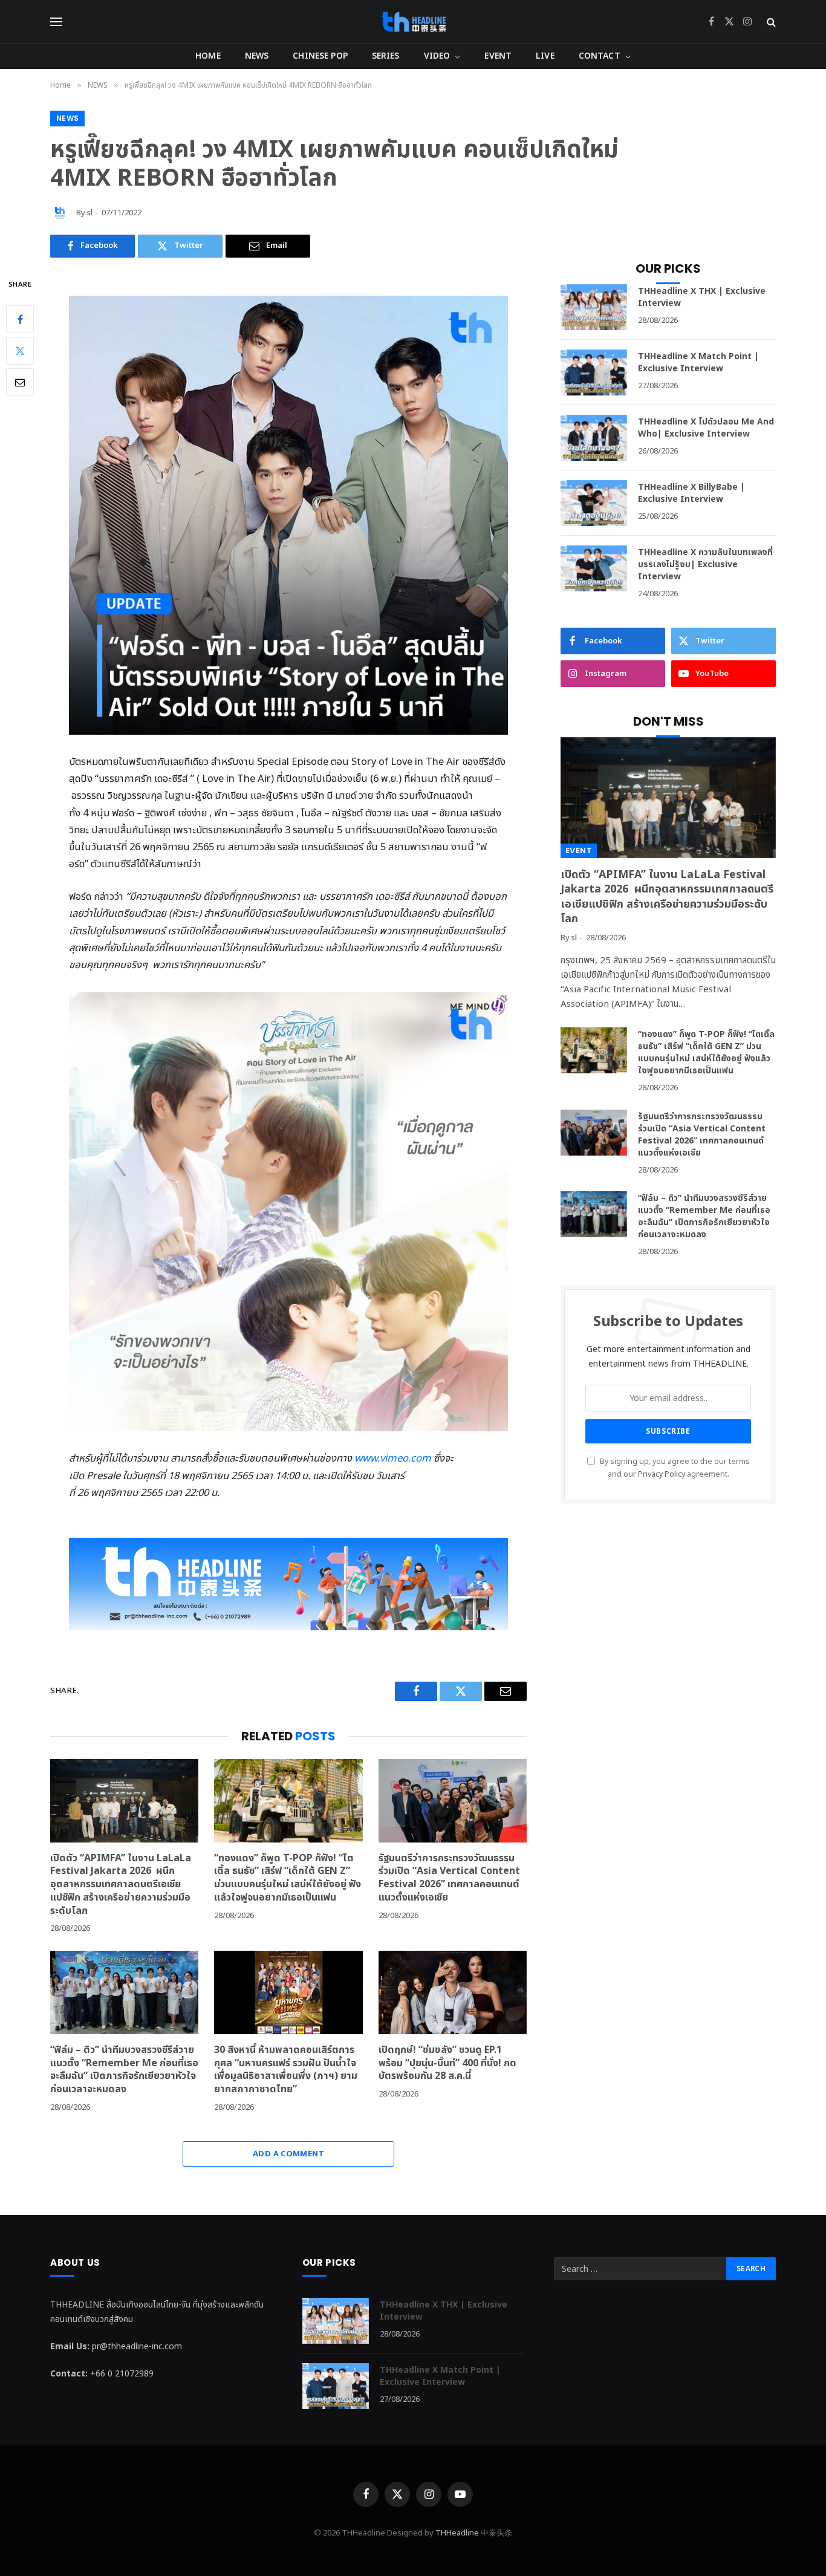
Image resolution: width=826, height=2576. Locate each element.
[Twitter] (20, 350)
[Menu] (56, 22)
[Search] (770, 22)
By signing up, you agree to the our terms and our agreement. (674, 1468)
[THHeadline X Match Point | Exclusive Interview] (594, 372)
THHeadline (457, 2533)
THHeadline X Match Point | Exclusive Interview (698, 363)
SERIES (386, 56)
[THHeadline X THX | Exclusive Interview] (594, 307)
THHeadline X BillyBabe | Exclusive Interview (691, 493)
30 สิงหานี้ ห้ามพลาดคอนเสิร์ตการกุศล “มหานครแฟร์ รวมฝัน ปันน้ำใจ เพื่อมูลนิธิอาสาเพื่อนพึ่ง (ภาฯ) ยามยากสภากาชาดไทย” (286, 2070)
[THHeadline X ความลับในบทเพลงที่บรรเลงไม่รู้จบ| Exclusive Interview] (594, 568)
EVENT (498, 56)
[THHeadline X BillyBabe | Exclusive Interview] (594, 503)
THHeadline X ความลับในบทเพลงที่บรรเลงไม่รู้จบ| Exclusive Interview (705, 565)
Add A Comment (288, 2154)
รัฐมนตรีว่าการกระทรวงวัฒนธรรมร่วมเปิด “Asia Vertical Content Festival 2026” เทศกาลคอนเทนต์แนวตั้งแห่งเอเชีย (449, 1878)
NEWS (257, 56)
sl (90, 213)
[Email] (20, 382)
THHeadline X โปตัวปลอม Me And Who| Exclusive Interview (706, 428)
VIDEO (437, 56)
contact (600, 56)
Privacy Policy (662, 1475)
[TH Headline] (413, 22)
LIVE (545, 56)
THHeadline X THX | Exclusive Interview (702, 298)
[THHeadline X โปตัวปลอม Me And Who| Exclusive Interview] (594, 438)
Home (208, 56)
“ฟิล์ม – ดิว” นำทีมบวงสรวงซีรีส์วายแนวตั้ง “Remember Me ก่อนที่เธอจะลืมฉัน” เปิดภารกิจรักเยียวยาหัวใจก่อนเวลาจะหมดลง (124, 2070)
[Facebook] (20, 319)
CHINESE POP (320, 56)
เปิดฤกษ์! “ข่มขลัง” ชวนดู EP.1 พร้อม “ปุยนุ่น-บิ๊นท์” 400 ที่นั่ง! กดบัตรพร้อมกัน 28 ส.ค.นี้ (447, 2064)
